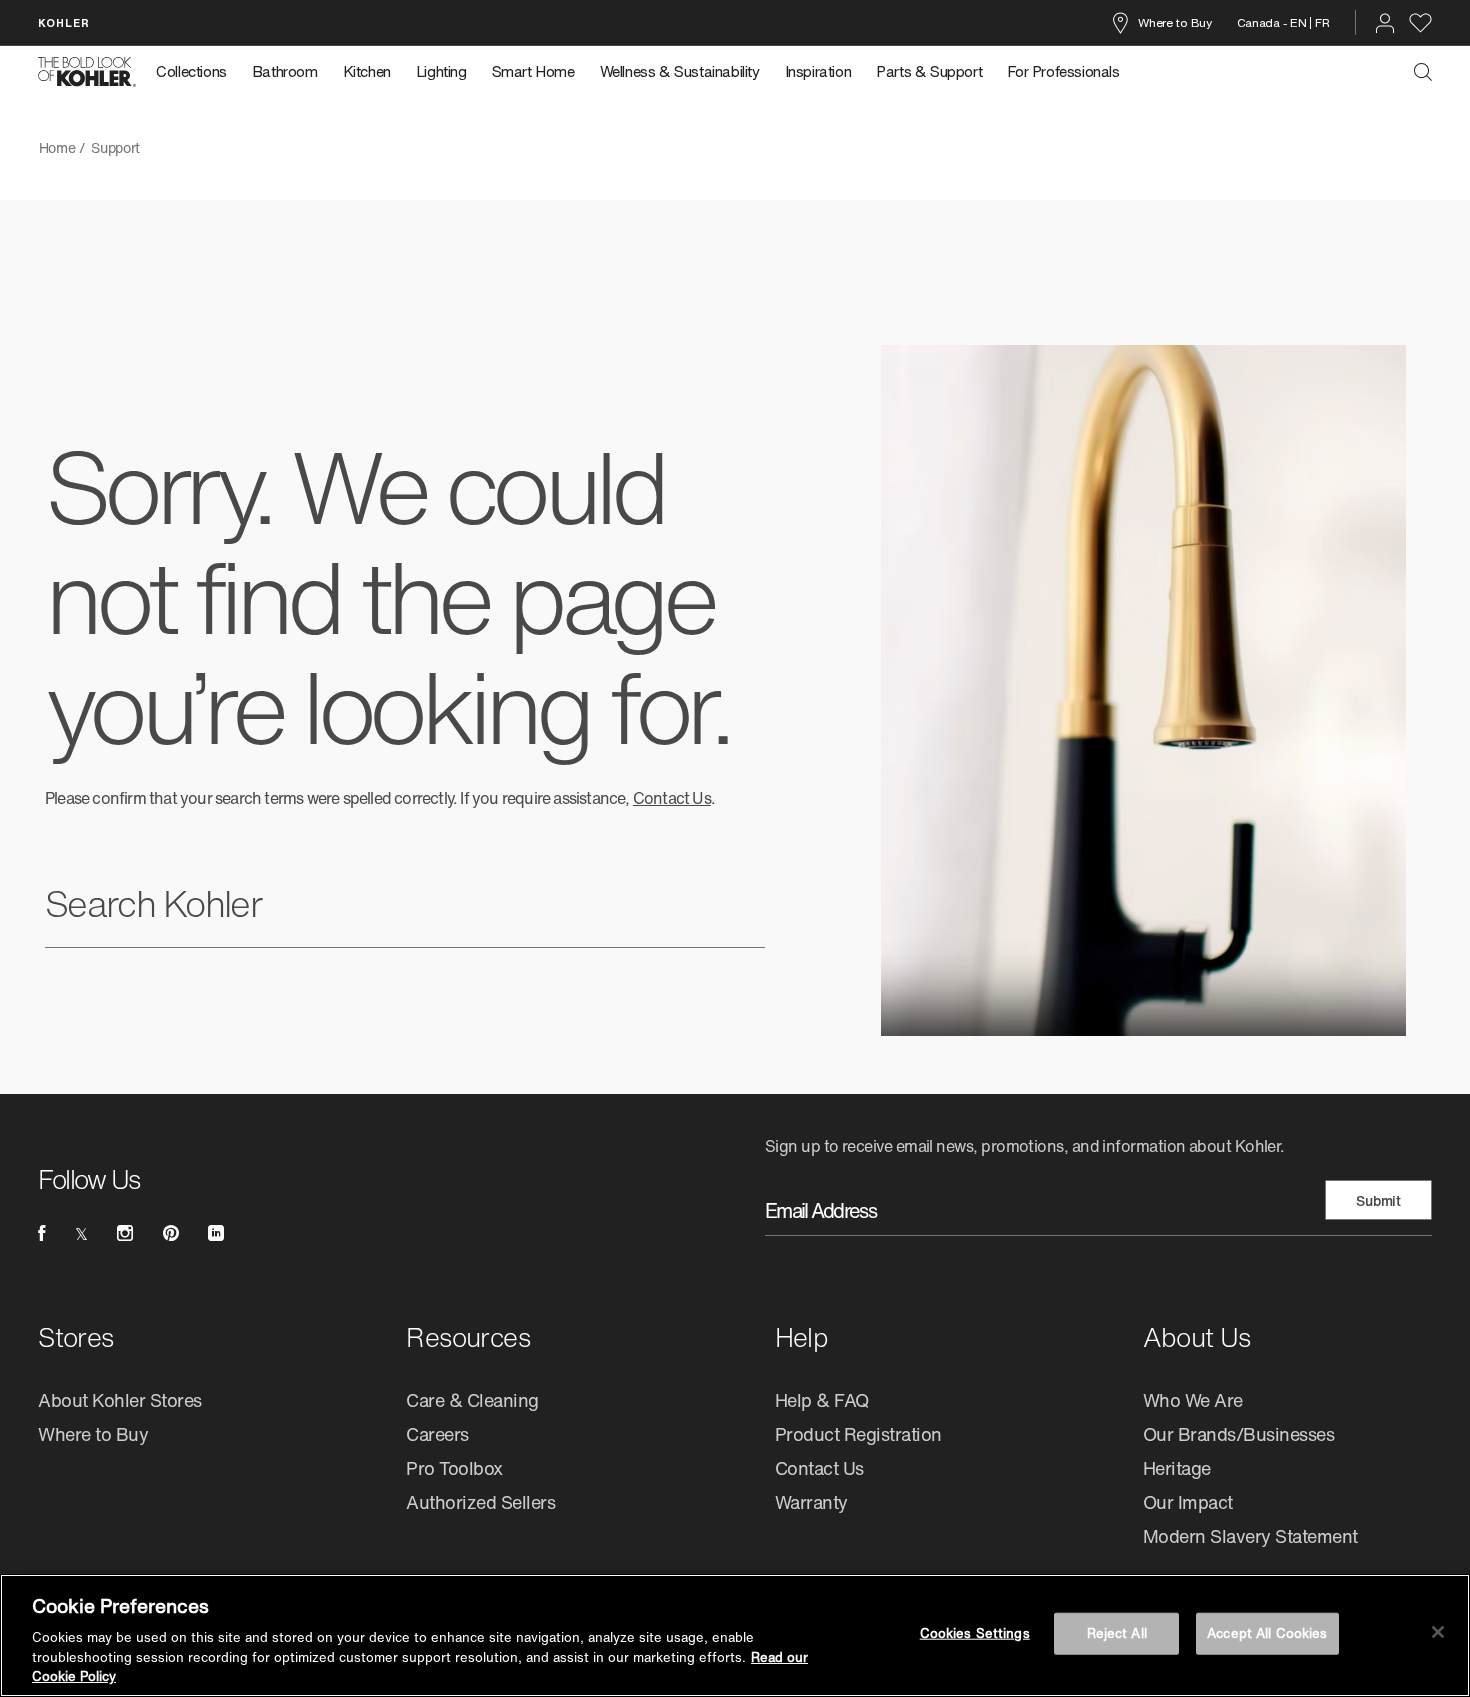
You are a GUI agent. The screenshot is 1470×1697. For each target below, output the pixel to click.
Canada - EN (1272, 22)
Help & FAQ (822, 1400)
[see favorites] (1420, 23)
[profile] (1385, 23)
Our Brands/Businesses (1239, 1434)
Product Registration (858, 1434)
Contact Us (672, 798)
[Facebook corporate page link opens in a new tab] (41, 1233)
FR (1322, 22)
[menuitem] (197, 72)
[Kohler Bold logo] (87, 72)
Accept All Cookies (1267, 1633)
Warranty (811, 1502)
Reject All (1117, 1633)
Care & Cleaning (472, 1400)
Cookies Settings (975, 1633)
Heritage (1177, 1468)
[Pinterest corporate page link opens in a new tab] (171, 1233)
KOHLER (64, 22)
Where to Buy (1174, 22)
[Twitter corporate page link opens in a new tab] (81, 1233)
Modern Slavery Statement (1250, 1536)
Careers (437, 1434)
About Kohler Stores (120, 1400)
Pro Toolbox (454, 1468)
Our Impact (1188, 1502)
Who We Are (1193, 1400)
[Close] (1438, 1632)
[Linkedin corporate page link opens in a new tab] (216, 1233)
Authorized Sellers (480, 1502)
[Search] (1423, 72)
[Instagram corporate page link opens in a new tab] (125, 1233)
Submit (1378, 1200)
